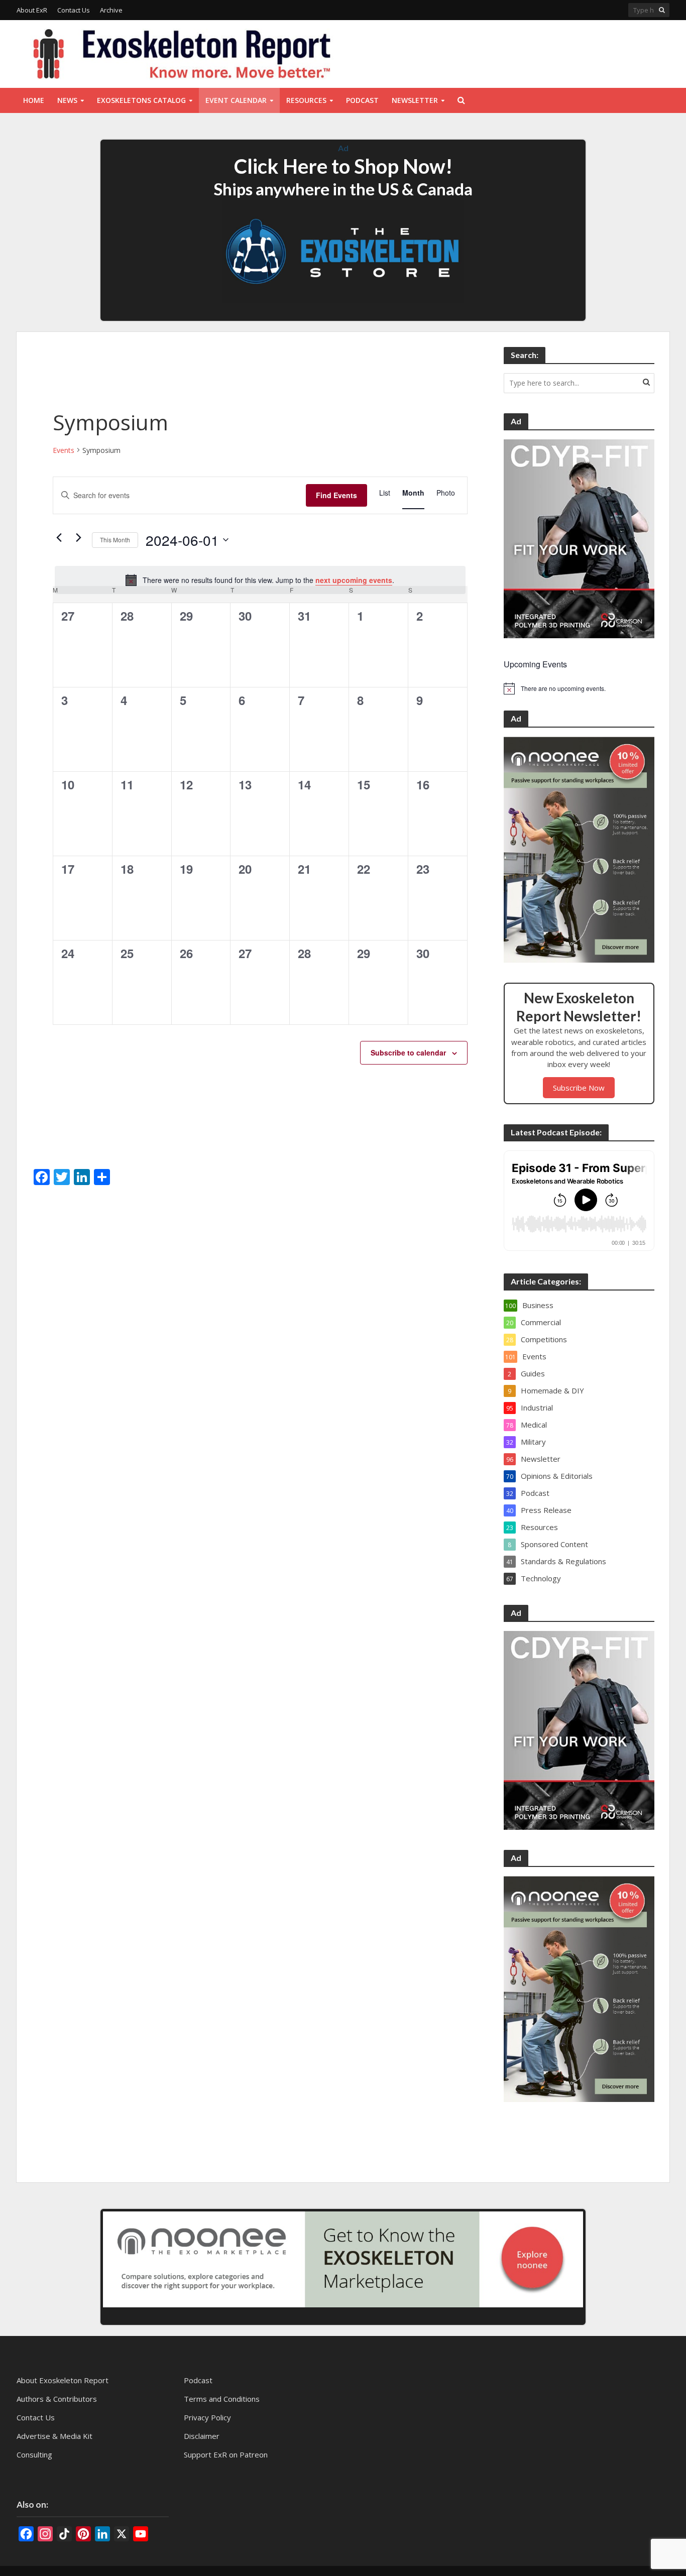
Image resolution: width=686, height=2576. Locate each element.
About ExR (32, 10)
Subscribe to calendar (408, 1052)
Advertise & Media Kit (54, 2436)
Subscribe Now (579, 1088)
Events (64, 450)
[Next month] (78, 537)
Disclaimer (202, 2436)
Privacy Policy (207, 2417)
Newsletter (415, 100)
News (67, 100)
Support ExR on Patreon (226, 2454)
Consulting (34, 2454)
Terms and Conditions (222, 2399)
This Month (115, 540)
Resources (306, 100)
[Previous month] (59, 537)
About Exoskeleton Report (63, 2380)
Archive (111, 10)
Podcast (362, 100)
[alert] (260, 580)
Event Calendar (236, 100)
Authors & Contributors (57, 2399)
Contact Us (74, 10)
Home (34, 100)
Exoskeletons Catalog (141, 100)
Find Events (336, 495)
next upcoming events (354, 580)
